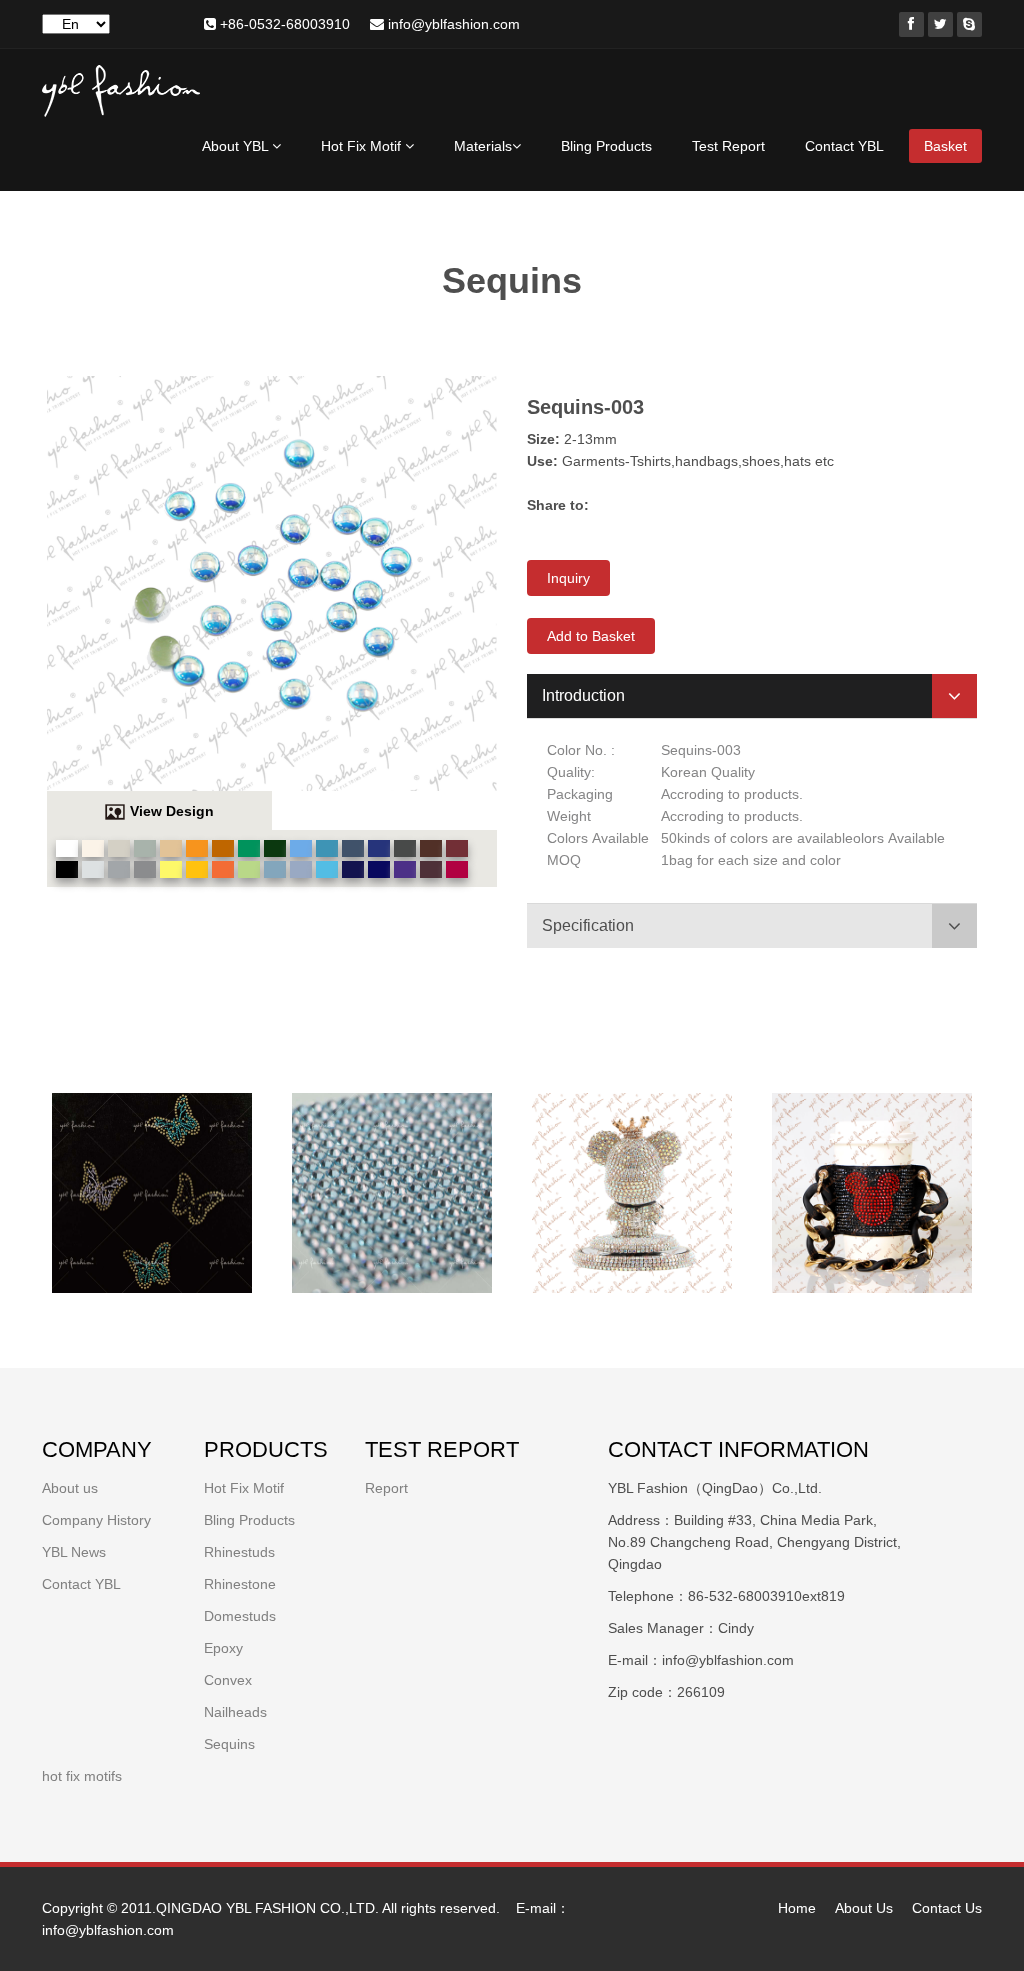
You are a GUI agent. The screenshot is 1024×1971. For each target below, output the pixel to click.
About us (70, 1488)
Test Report (728, 146)
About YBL (237, 146)
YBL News (74, 1552)
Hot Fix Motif (363, 146)
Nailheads (235, 1712)
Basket (945, 146)
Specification (588, 925)
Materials (483, 146)
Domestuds (240, 1616)
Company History (96, 1520)
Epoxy (223, 1648)
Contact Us (947, 1908)
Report (386, 1488)
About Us (864, 1908)
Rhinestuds (239, 1552)
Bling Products (606, 146)
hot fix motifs (82, 1776)
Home (797, 1908)
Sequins (229, 1744)
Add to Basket (591, 636)
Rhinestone (240, 1584)
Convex (228, 1680)
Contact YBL (844, 146)
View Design (172, 811)
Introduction (583, 695)
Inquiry (568, 578)
